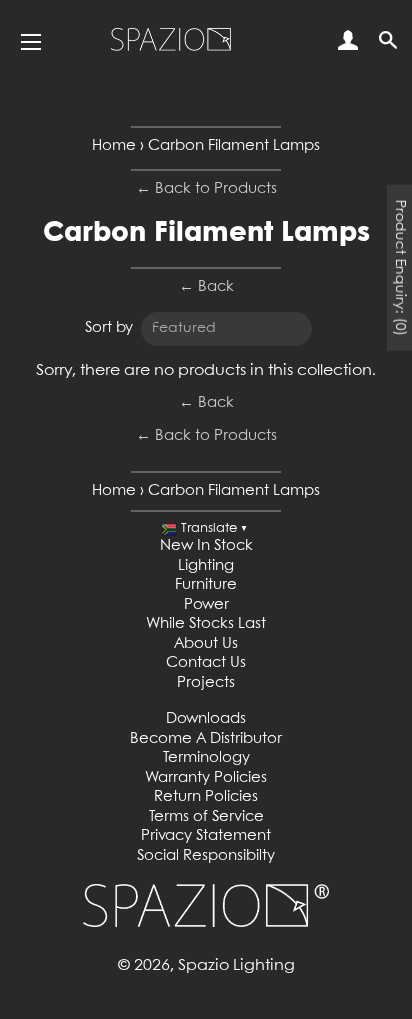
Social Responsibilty (206, 856)
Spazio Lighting (236, 965)
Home (114, 146)
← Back (206, 287)
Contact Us (206, 663)
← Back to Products (206, 189)
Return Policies (206, 797)
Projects (206, 683)
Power (206, 605)
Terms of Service (206, 817)
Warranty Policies (206, 778)
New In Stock (206, 546)
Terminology (206, 758)
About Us (206, 644)
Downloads (206, 719)
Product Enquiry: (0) (400, 267)
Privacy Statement (206, 836)
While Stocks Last (206, 624)
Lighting (206, 566)
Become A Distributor (206, 739)
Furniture (206, 585)
